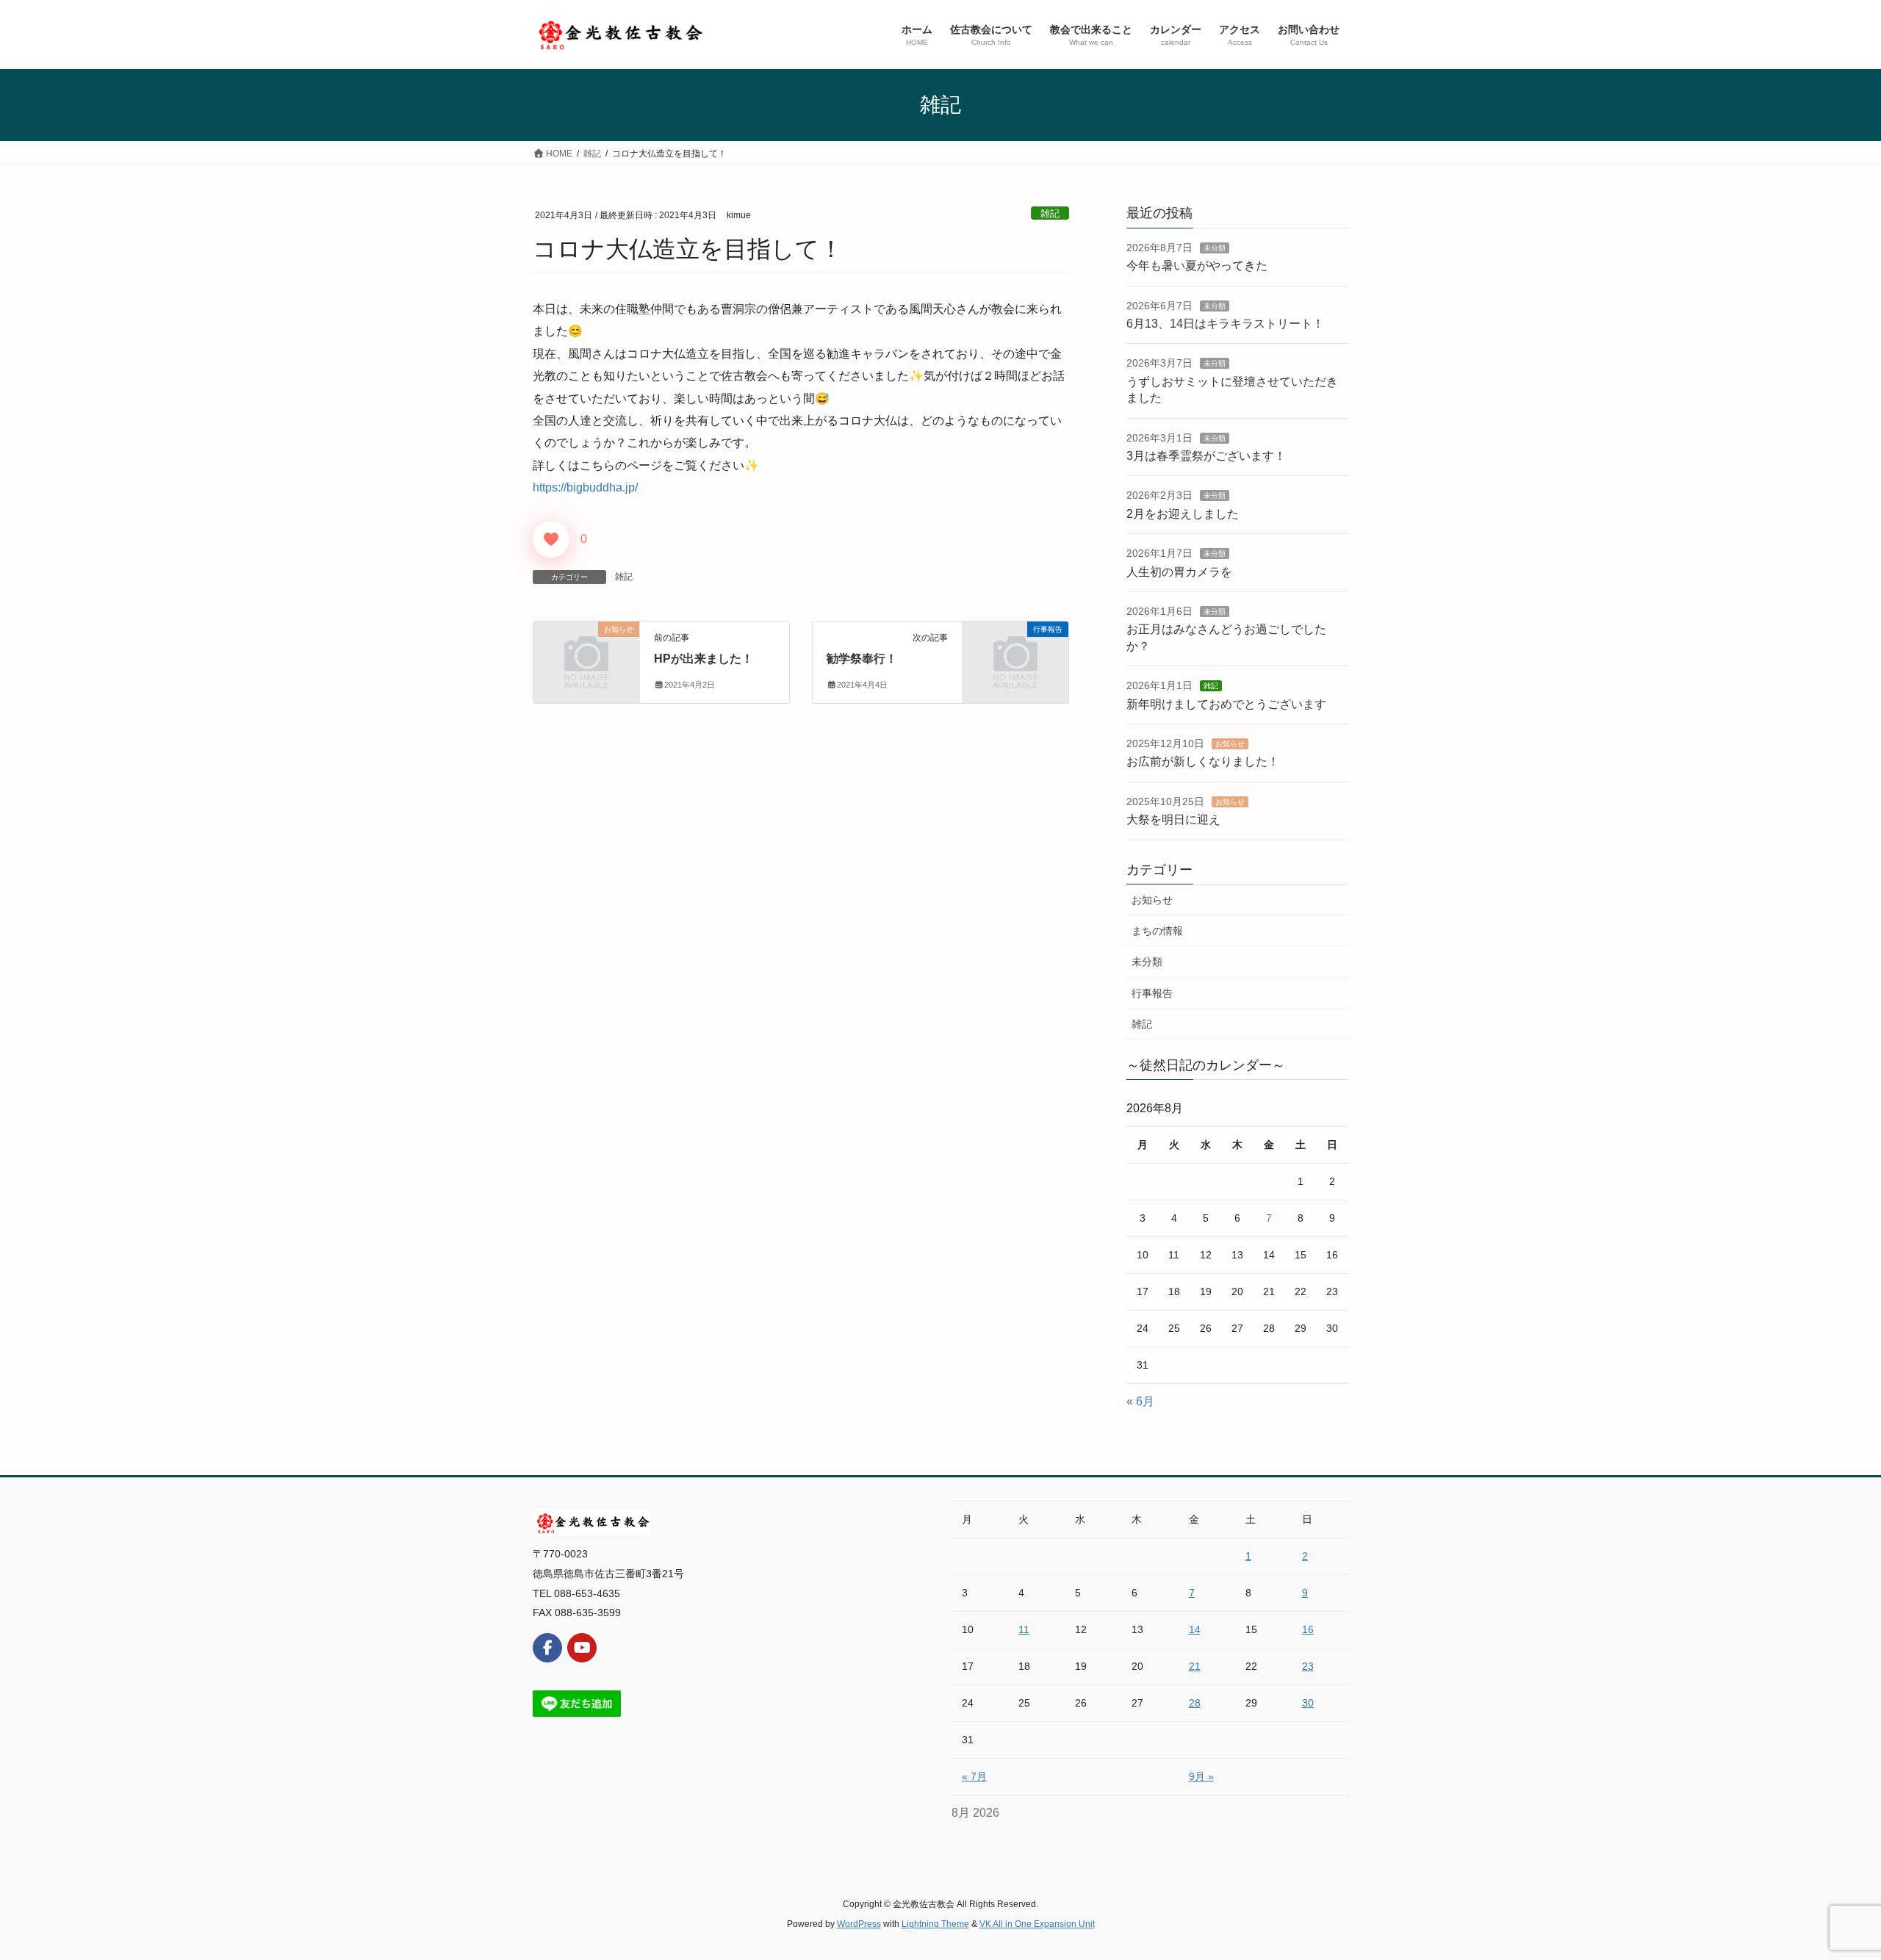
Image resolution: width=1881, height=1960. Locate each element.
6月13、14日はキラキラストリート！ (1225, 324)
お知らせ (1230, 744)
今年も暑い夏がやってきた (1197, 266)
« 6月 (1140, 1401)
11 (1024, 1629)
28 (1195, 1703)
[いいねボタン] (551, 539)
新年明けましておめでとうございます (1226, 704)
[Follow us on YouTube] (582, 1648)
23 (1308, 1666)
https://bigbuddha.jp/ (585, 487)
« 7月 (974, 1776)
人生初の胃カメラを (1179, 572)
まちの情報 (1157, 931)
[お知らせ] (586, 653)
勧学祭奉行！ (862, 659)
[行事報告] (1015, 653)
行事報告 (1152, 993)
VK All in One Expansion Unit (1037, 1924)
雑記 (1050, 213)
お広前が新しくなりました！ (1203, 761)
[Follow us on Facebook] (547, 1648)
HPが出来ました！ (704, 659)
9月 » (1201, 1776)
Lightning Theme (935, 1924)
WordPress (859, 1924)
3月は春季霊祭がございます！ (1206, 456)
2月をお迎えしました (1183, 514)
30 (1308, 1703)
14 (1195, 1629)
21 (1195, 1666)
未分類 (1215, 248)
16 (1308, 1629)
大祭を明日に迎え (1173, 819)
